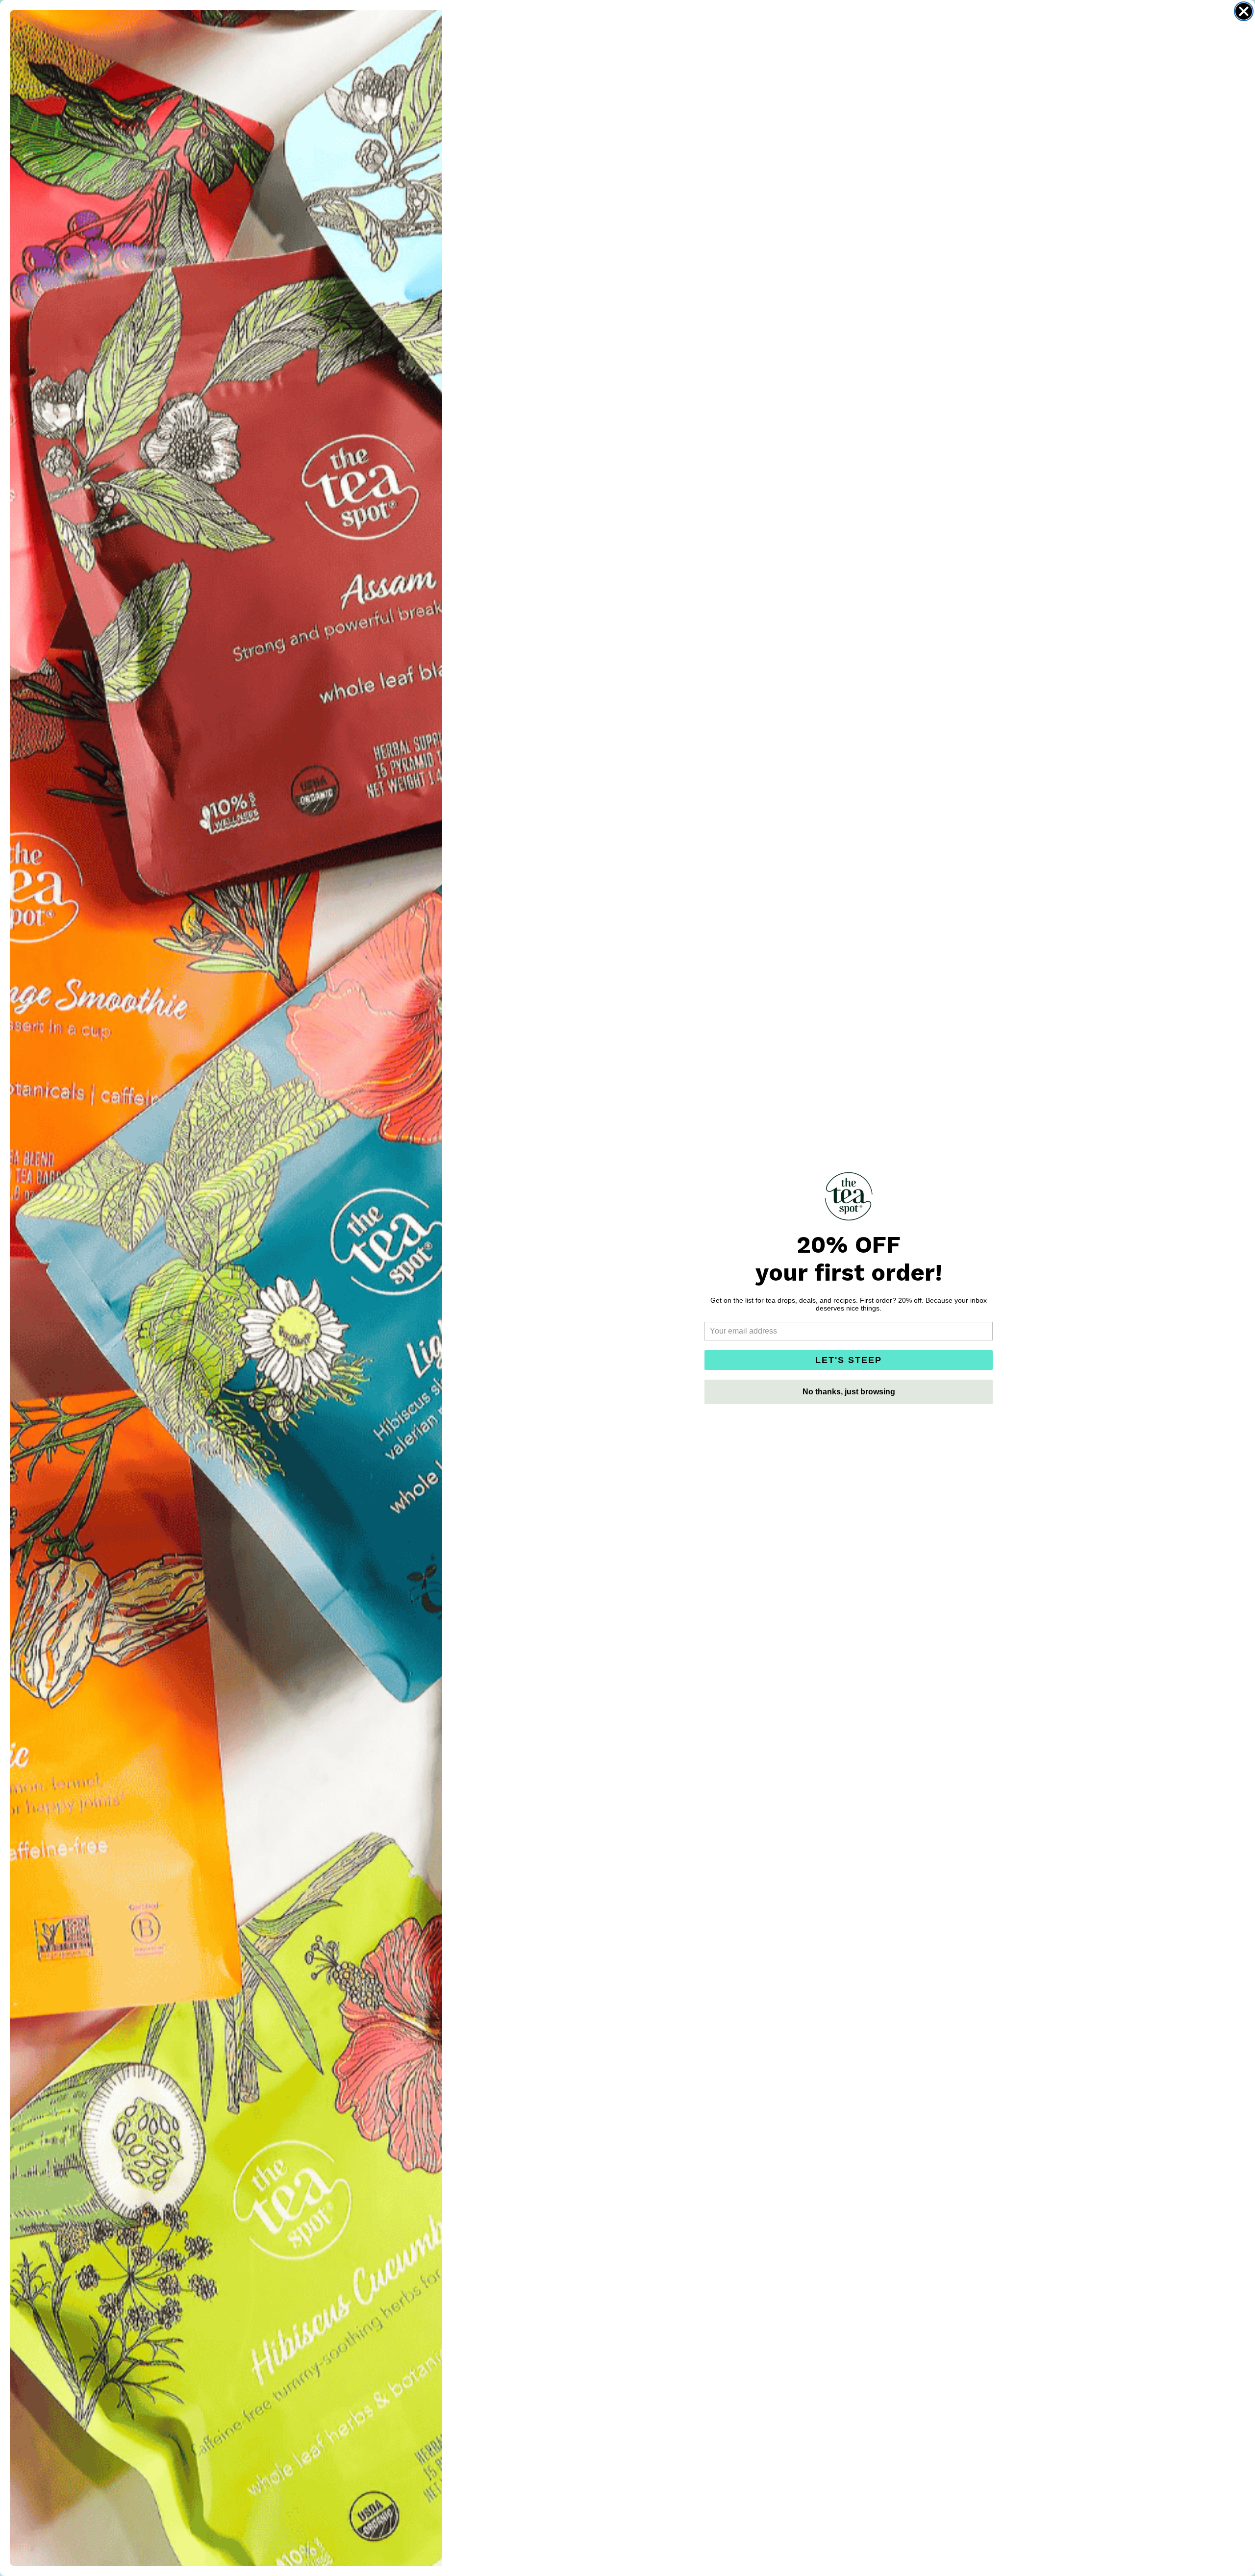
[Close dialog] (1244, 11)
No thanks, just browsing (849, 1392)
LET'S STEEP (849, 1360)
